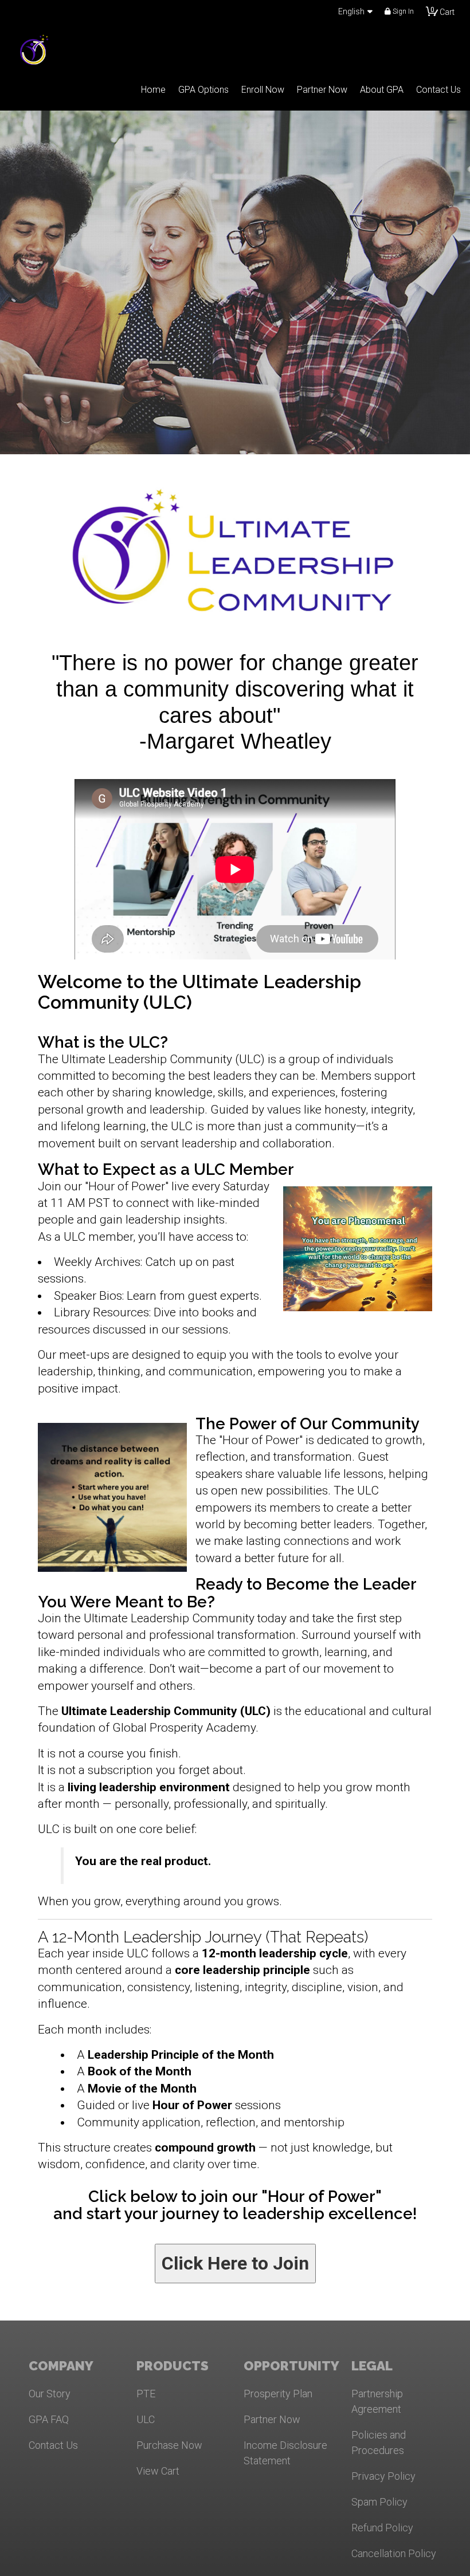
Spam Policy (379, 2502)
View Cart (158, 2471)
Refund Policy (382, 2528)
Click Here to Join (235, 2263)
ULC (146, 2419)
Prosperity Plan (278, 2394)
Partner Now (272, 2419)
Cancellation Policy (394, 2553)
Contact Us (53, 2445)
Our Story (50, 2394)
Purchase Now (169, 2445)
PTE (146, 2394)
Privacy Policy (383, 2476)
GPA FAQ (49, 2419)
